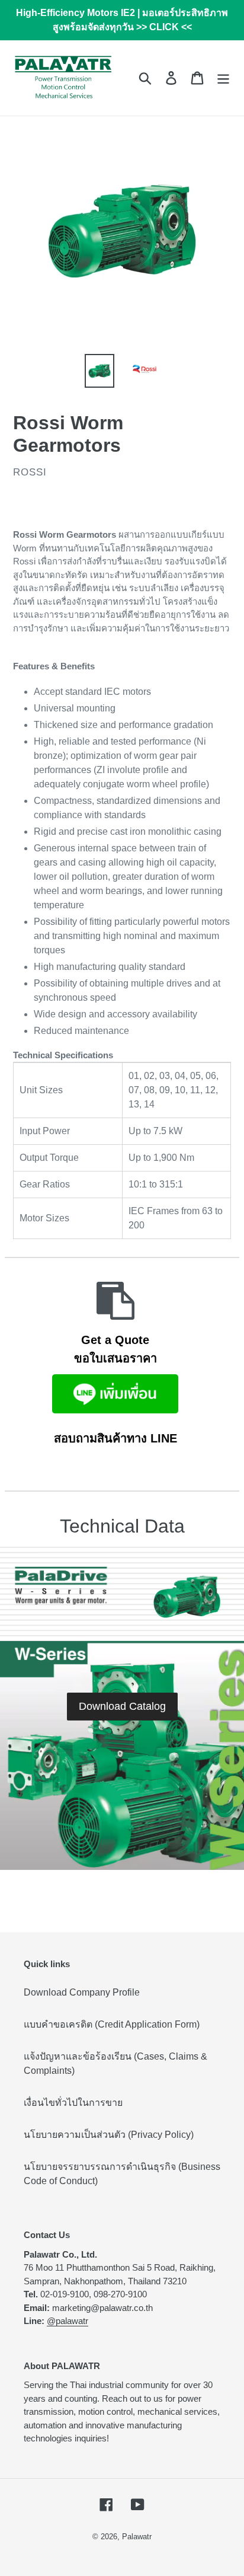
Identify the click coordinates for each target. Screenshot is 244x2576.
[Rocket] (115, 1311)
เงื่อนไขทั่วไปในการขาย (73, 2103)
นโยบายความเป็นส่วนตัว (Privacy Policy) (109, 2135)
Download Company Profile (82, 1992)
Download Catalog (122, 1706)
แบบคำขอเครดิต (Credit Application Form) (112, 2024)
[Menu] (223, 78)
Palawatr (137, 2537)
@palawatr (68, 2321)
